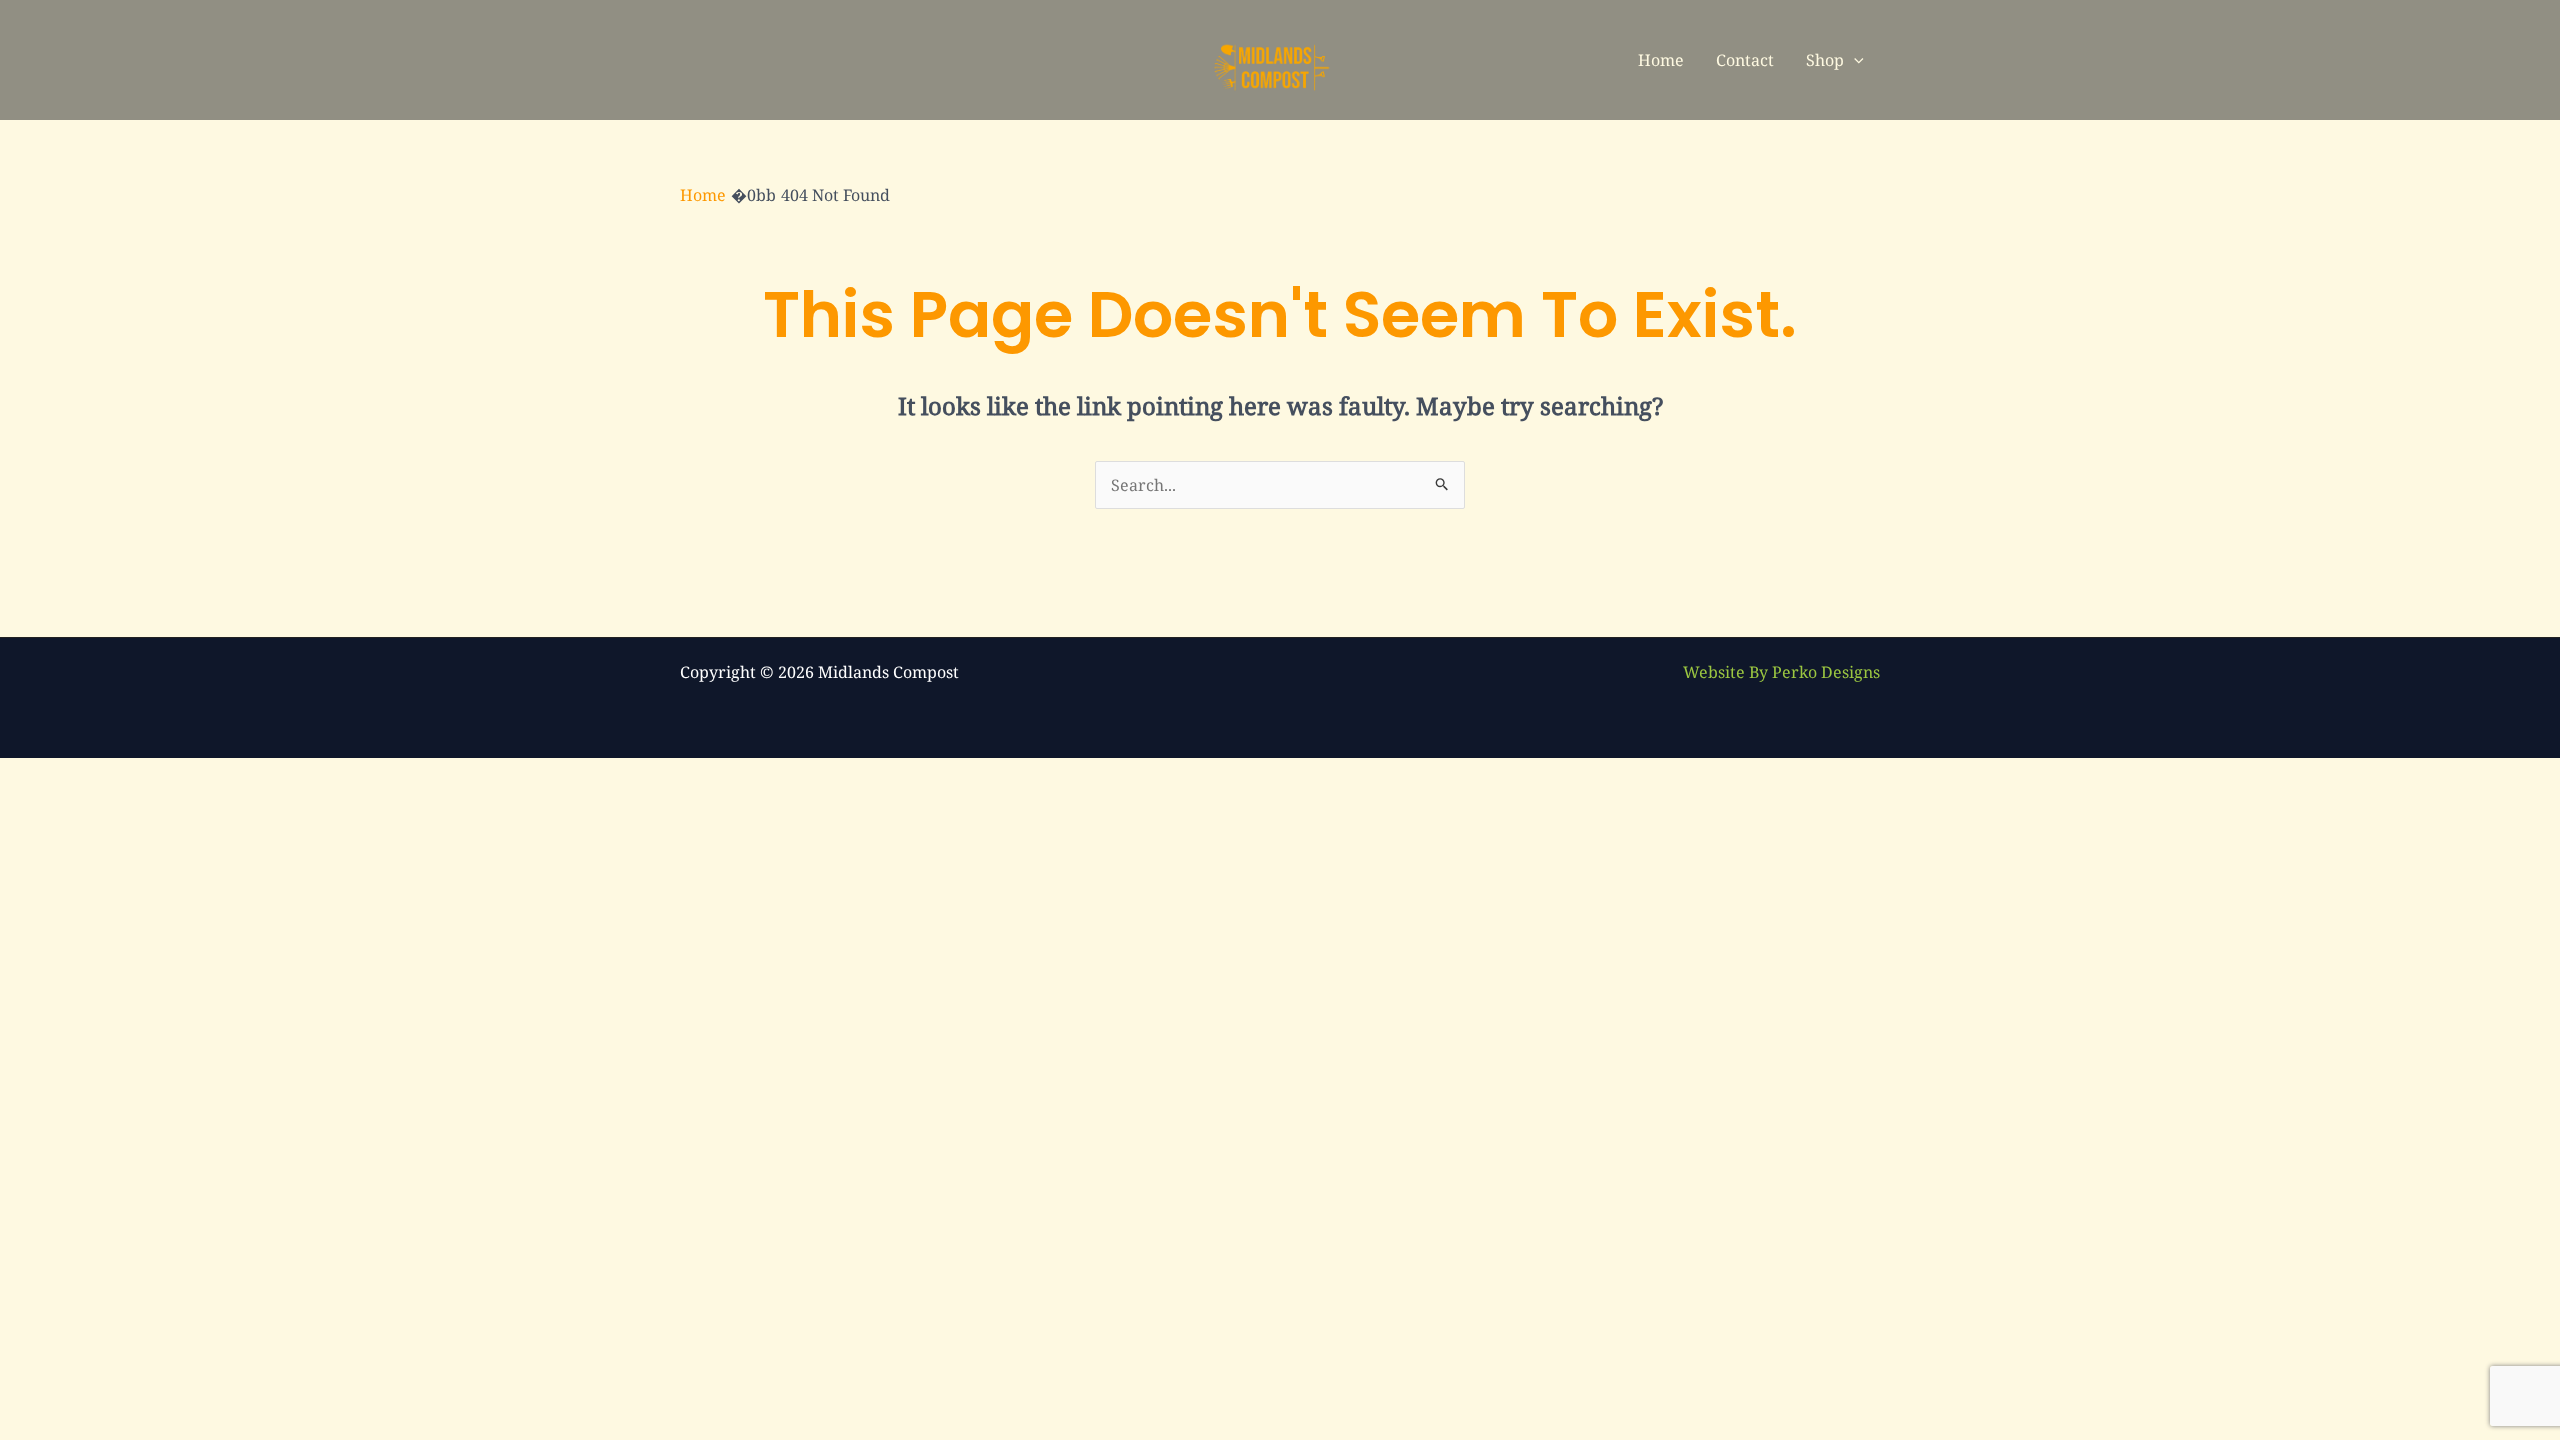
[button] (1854, 60)
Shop (1825, 60)
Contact (1745, 60)
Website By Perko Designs (1781, 672)
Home (1661, 60)
